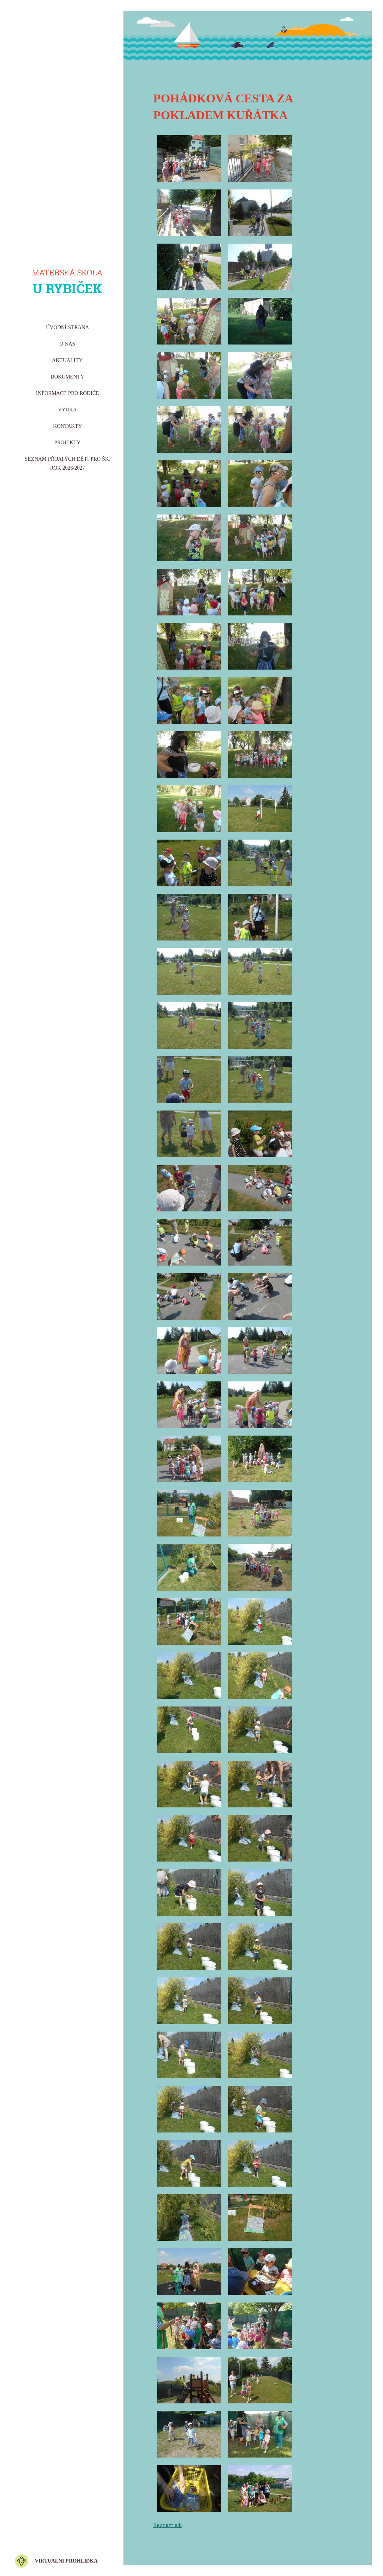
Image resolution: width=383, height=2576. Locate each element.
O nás (67, 344)
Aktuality (67, 360)
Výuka (67, 410)
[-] (189, 159)
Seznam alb (168, 2525)
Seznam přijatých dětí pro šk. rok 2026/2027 (68, 464)
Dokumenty (67, 377)
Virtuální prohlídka (66, 2561)
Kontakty (68, 426)
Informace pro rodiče (68, 393)
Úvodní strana (68, 328)
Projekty (67, 443)
